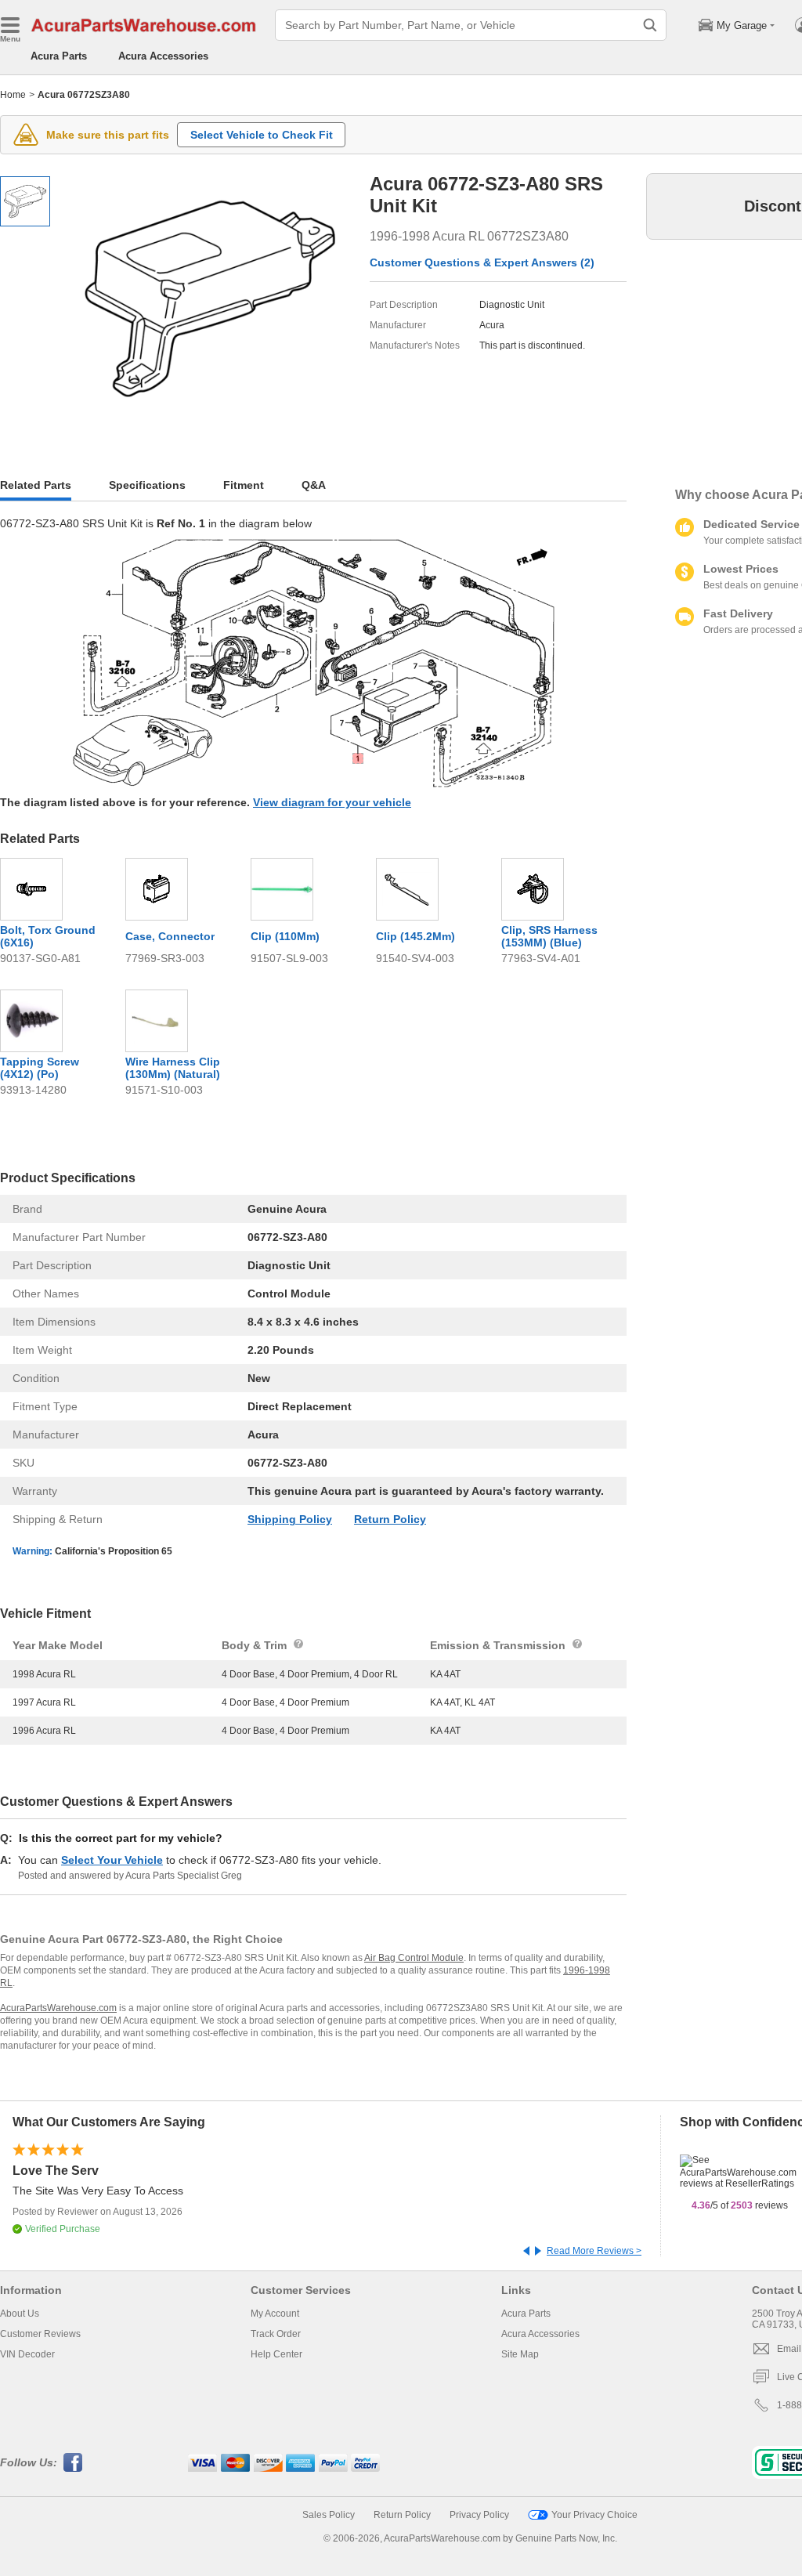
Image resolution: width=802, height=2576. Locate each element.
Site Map (520, 2354)
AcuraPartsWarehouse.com (58, 2008)
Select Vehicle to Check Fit (262, 135)
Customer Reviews (40, 2334)
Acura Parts (59, 56)
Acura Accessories (163, 56)
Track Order (276, 2334)
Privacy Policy (479, 2515)
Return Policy (390, 1519)
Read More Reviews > (594, 2251)
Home (13, 95)
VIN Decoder (27, 2354)
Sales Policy (329, 2515)
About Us (20, 2314)
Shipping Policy (290, 1519)
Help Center (276, 2354)
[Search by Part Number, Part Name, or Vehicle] (650, 25)
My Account (275, 2314)
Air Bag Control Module (414, 1958)
